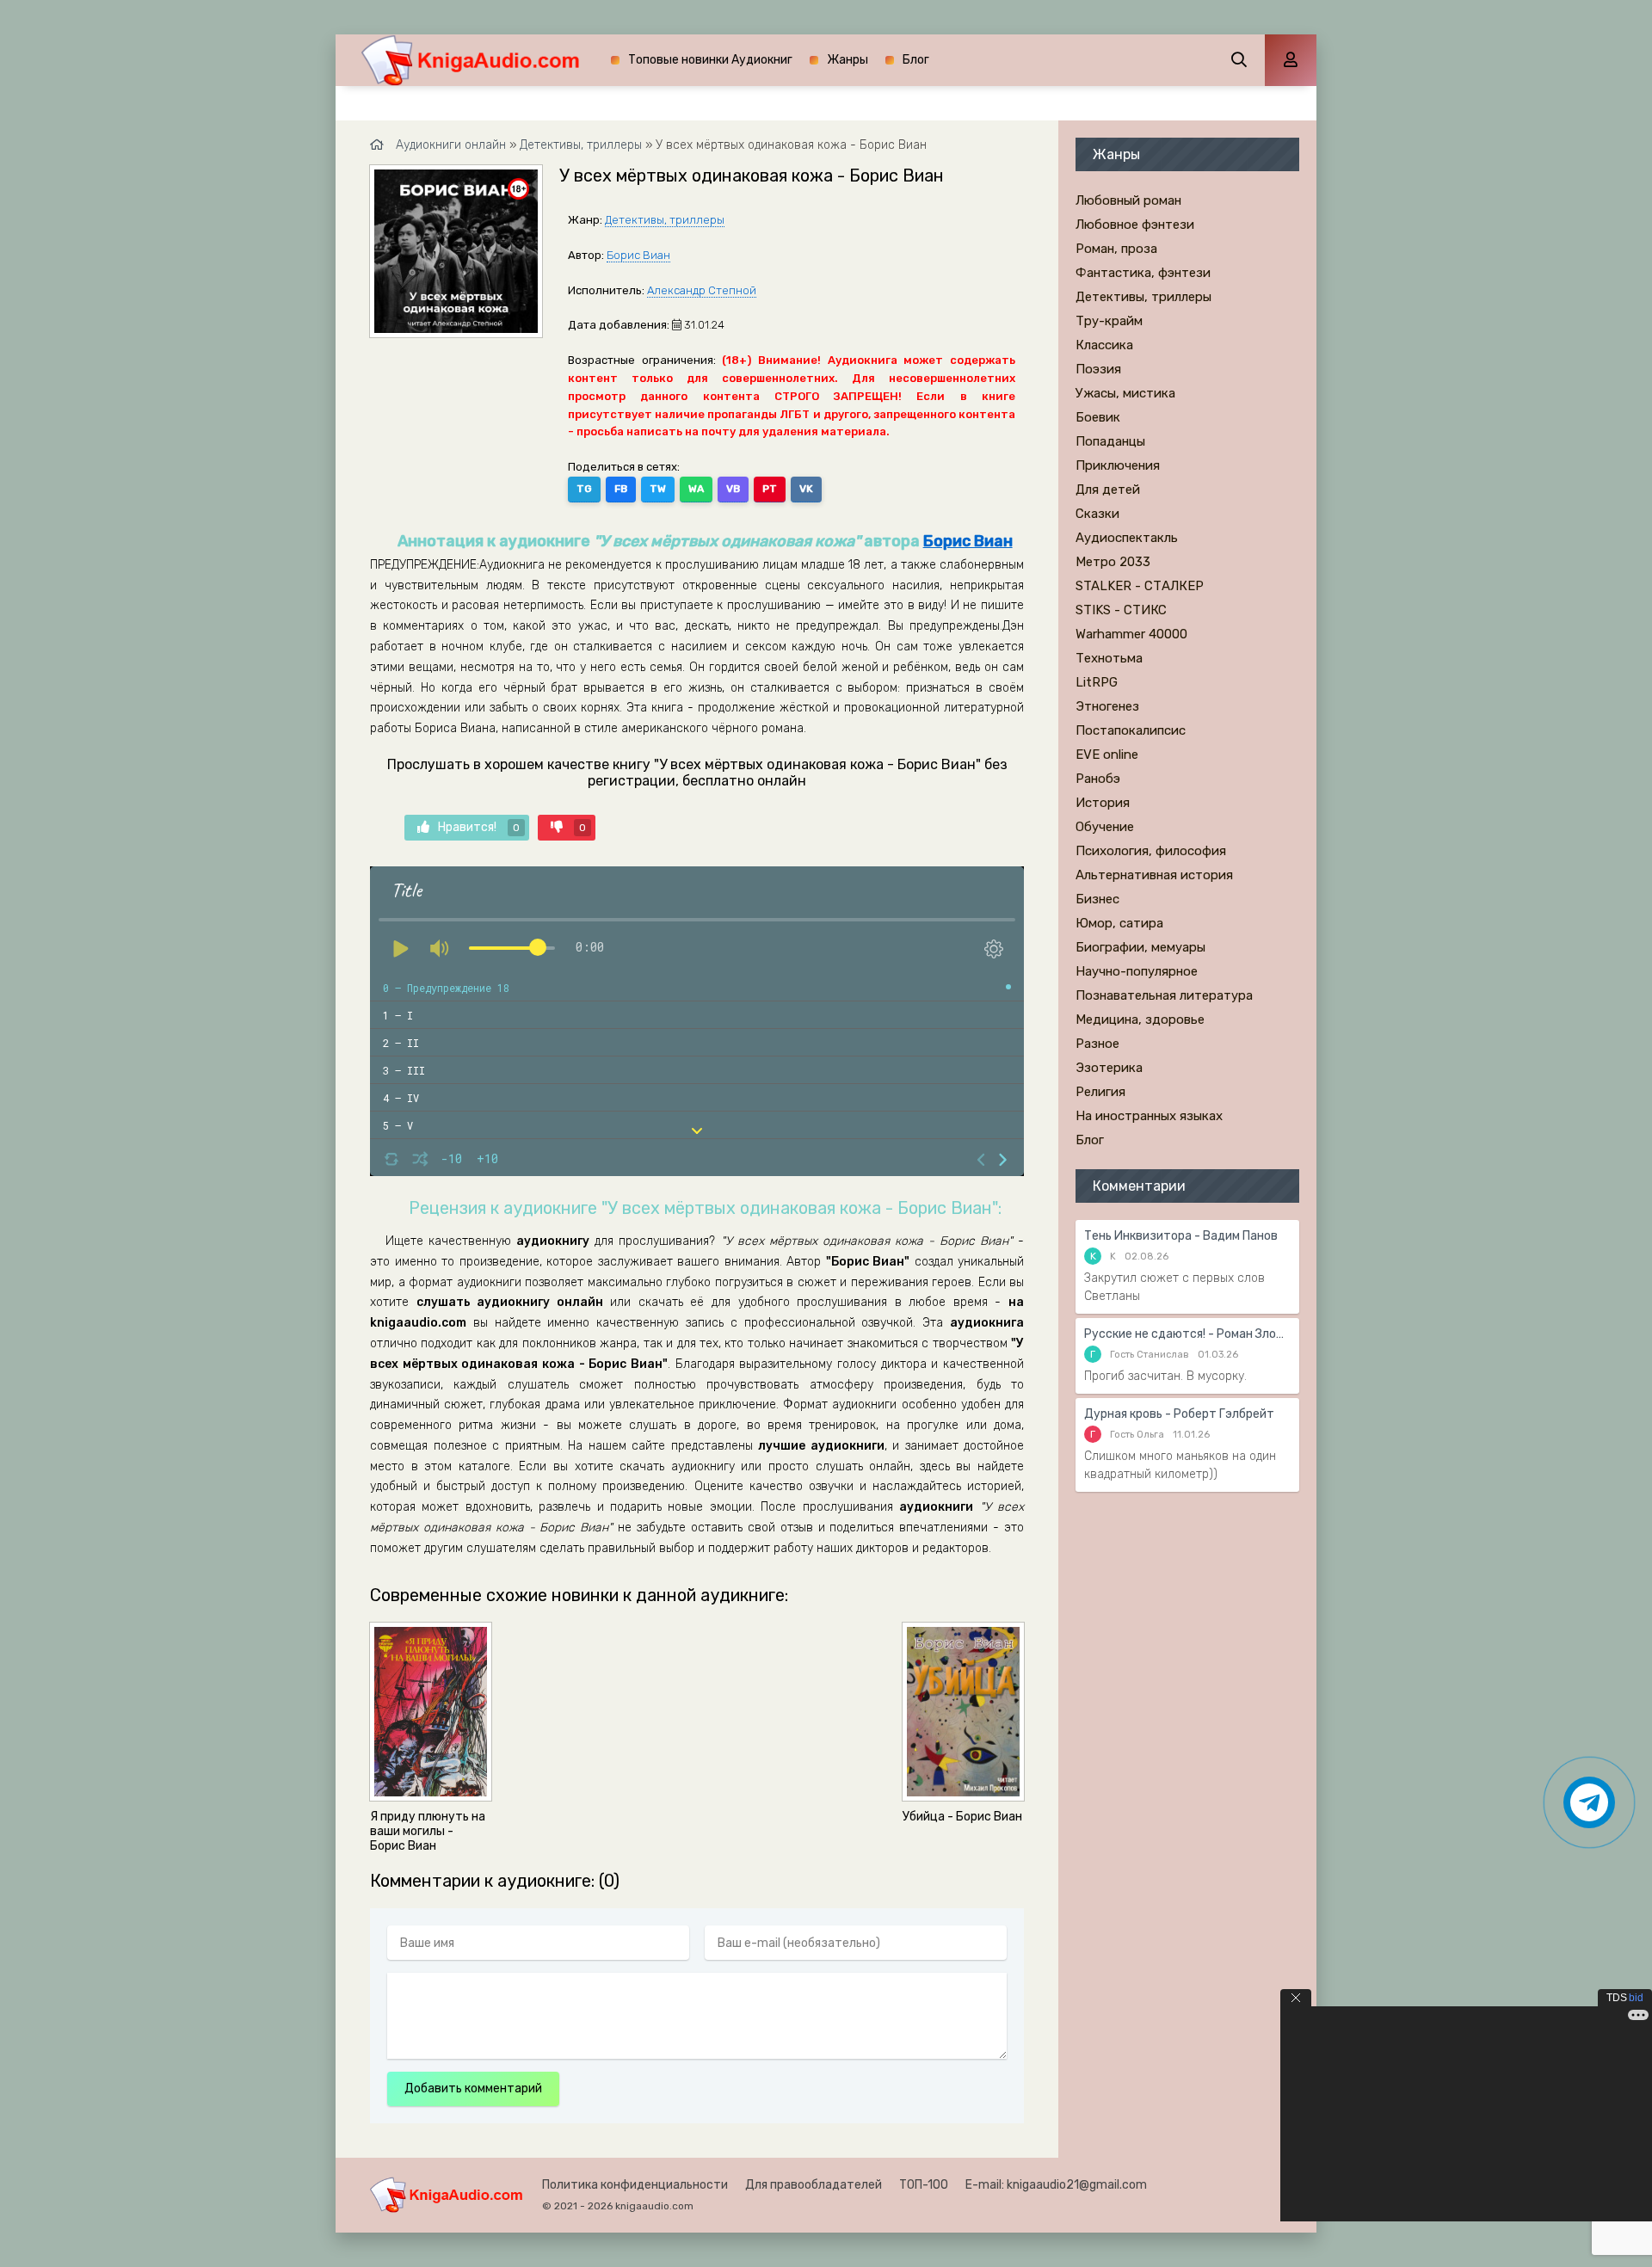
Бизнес (1097, 899)
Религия (1100, 1092)
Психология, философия (1151, 851)
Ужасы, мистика (1125, 393)
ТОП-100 (924, 2185)
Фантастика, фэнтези (1143, 273)
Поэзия (1098, 369)
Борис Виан (638, 255)
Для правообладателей (814, 2185)
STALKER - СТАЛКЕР (1140, 586)
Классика (1104, 345)
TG (584, 489)
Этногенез (1107, 706)
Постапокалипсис (1131, 730)
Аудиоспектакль (1127, 538)
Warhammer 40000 (1131, 634)
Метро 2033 (1113, 562)
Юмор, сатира (1119, 923)
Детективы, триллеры (665, 220)
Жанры (848, 60)
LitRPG (1097, 682)
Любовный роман (1128, 200)
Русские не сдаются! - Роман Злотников (1187, 1334)
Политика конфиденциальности (635, 2185)
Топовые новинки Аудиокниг (710, 60)
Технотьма (1109, 658)
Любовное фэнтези (1135, 225)
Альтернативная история (1154, 875)
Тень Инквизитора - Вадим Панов (1181, 1236)
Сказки (1097, 514)
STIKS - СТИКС (1121, 610)
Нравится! (479, 827)
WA (696, 489)
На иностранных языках (1149, 1116)
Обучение (1105, 827)
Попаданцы (1110, 441)
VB (733, 489)
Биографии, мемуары (1140, 947)
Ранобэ (1098, 779)
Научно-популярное (1137, 971)
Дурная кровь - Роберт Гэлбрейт (1179, 1414)
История (1103, 803)
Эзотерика (1109, 1068)
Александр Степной (702, 290)
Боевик (1098, 417)
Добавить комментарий (473, 2088)
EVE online (1107, 755)
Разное (1097, 1044)
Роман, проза (1116, 249)
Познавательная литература (1164, 995)
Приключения (1118, 465)
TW (658, 489)
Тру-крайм (1109, 321)
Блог (916, 60)
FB (621, 489)
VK (806, 489)
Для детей (1108, 490)
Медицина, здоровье (1140, 1020)
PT (770, 489)
